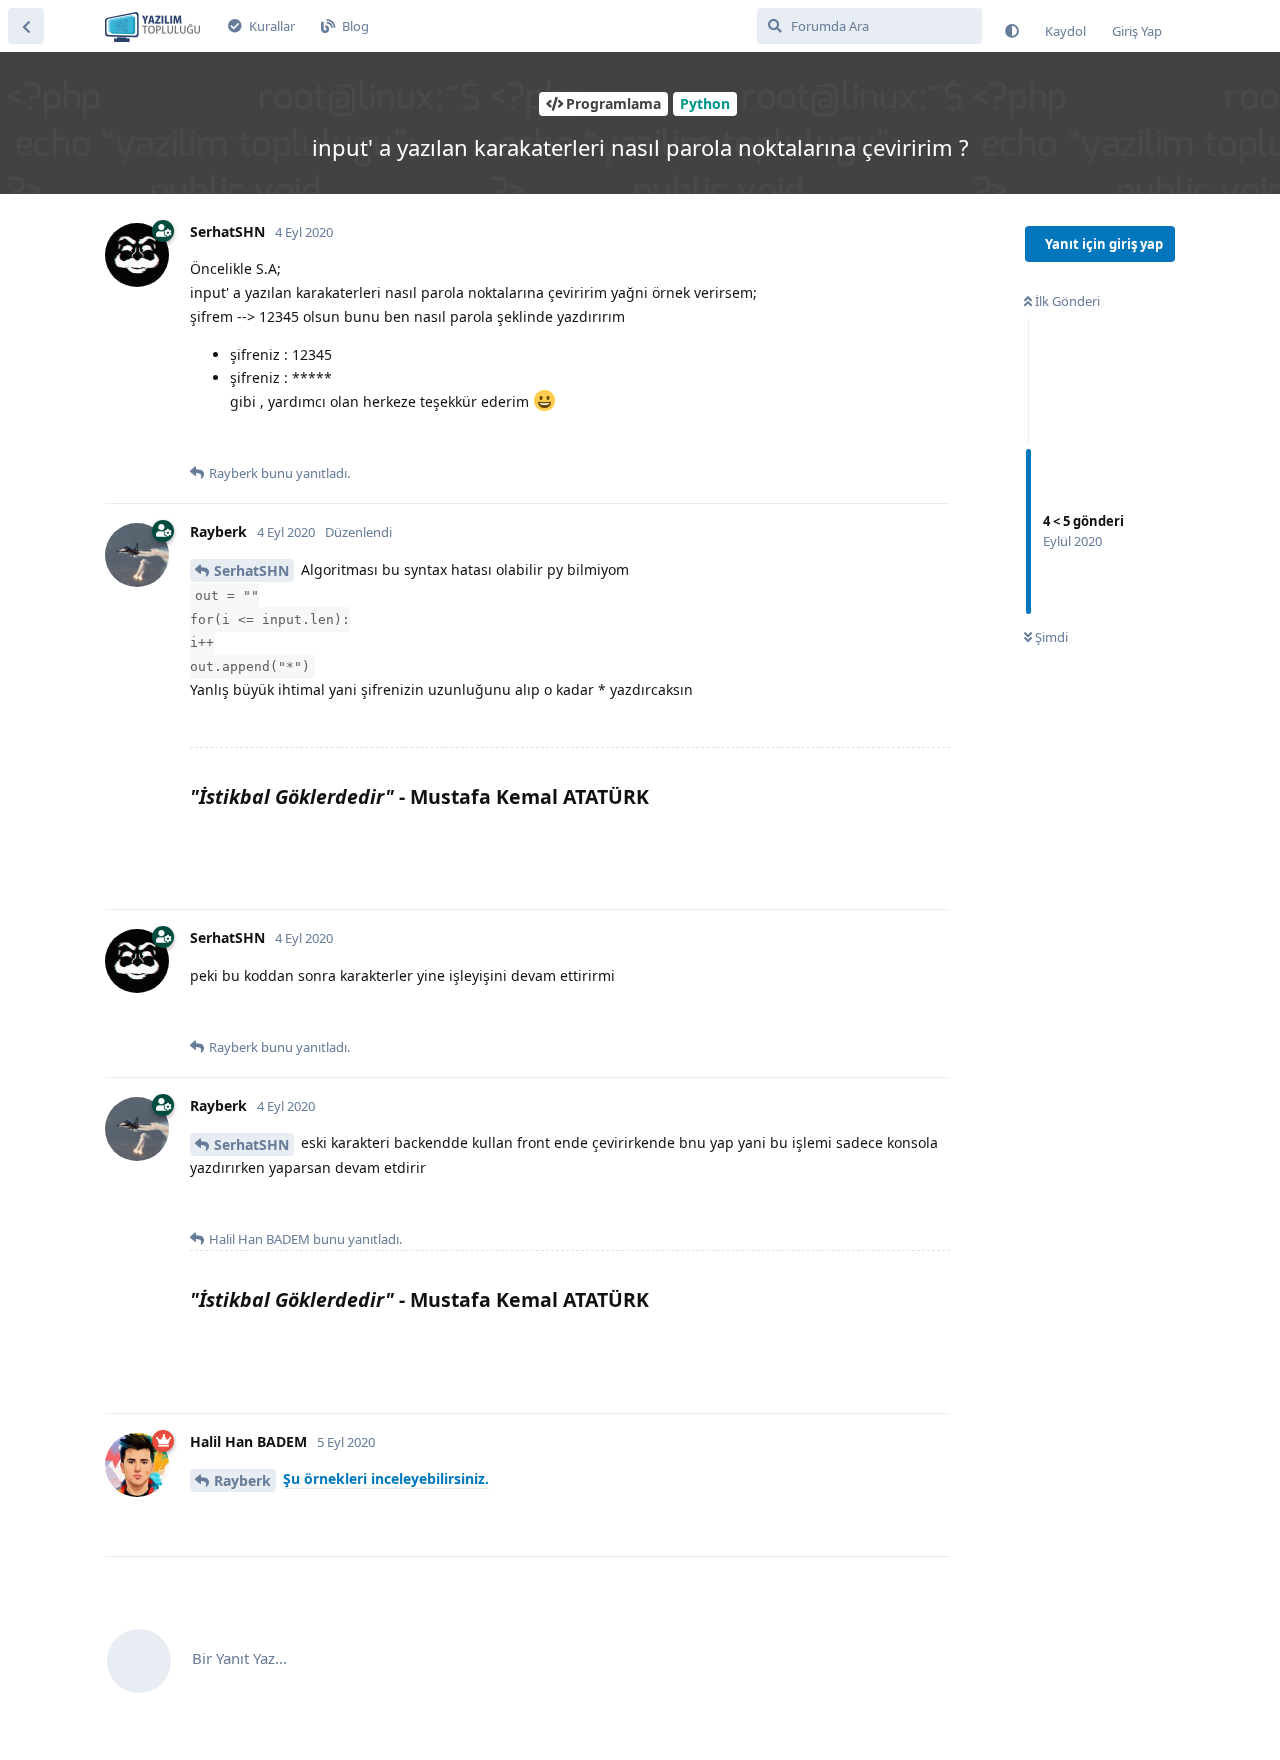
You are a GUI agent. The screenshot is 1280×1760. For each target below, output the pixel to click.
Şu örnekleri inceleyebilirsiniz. (386, 1478)
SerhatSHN (251, 570)
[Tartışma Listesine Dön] (26, 26)
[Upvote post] (202, 441)
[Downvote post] (243, 441)
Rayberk (242, 1480)
